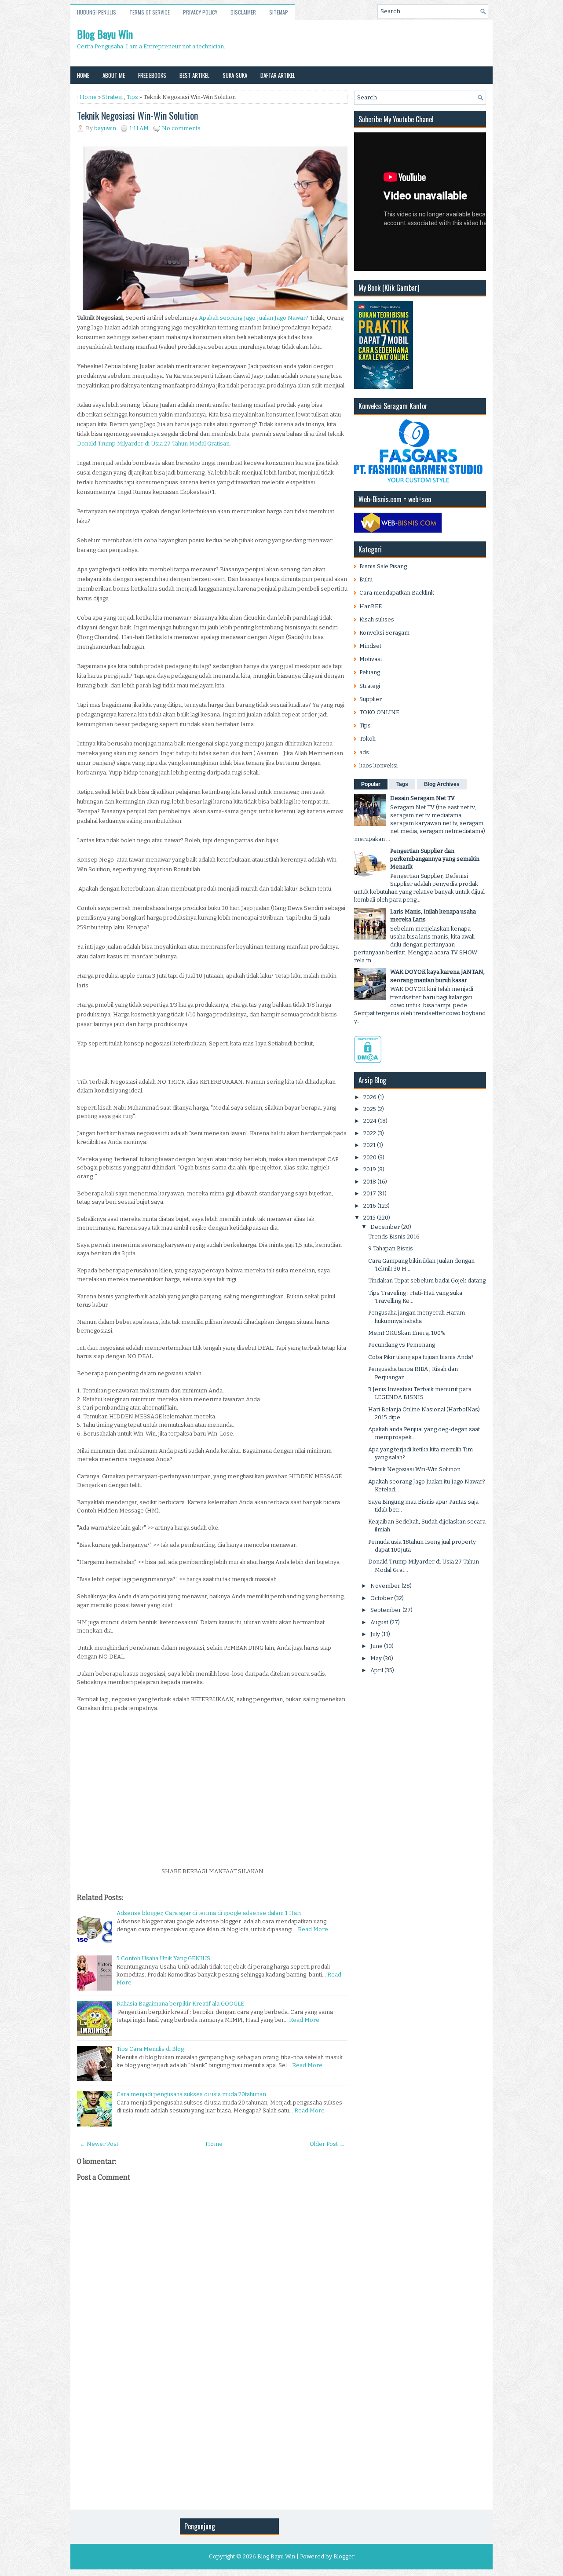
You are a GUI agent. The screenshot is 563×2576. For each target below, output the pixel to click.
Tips (132, 97)
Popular (371, 784)
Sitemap (279, 12)
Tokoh (367, 739)
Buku (366, 579)
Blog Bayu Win (105, 34)
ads (364, 752)
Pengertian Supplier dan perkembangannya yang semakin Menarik (435, 859)
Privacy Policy (200, 12)
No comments (181, 128)
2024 (370, 1121)
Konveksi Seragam (384, 633)
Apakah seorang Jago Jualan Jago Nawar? (254, 318)
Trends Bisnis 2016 (394, 1237)
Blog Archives (442, 784)
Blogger (344, 2556)
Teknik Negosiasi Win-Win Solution (137, 115)
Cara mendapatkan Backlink (397, 593)
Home (83, 75)
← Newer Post (99, 2144)
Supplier (371, 699)
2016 (370, 1206)
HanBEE (371, 606)
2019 (370, 1169)
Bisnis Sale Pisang (383, 566)
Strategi (112, 97)
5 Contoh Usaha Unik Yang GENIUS (163, 1958)
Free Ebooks (152, 75)
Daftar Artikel (278, 75)
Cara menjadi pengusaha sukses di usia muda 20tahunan (191, 2094)
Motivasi (371, 659)
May (376, 1658)
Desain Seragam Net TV (422, 798)
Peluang (370, 672)
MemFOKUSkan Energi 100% (407, 1333)
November (385, 1586)
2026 (370, 1097)
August (379, 1622)
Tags (402, 784)
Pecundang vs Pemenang (402, 1345)
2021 (369, 1145)
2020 (370, 1157)
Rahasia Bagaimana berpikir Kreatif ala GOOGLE (180, 2004)
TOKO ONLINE (379, 712)
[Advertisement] (212, 1801)
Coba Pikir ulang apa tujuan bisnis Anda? (421, 1357)
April (377, 1670)
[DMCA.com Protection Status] (368, 1061)
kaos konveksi (378, 765)
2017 (370, 1193)
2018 (370, 1182)
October (382, 1598)
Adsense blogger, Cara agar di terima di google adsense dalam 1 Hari (209, 1913)
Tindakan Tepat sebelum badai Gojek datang (427, 1281)
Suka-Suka (235, 75)
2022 (370, 1133)
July (375, 1634)
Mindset (370, 646)
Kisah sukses (377, 619)
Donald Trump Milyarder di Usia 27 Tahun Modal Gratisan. (155, 444)
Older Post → (327, 2144)
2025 (370, 1109)
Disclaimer (243, 12)
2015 (369, 1218)
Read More (313, 1929)
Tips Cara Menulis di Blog (150, 2049)
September (386, 1610)
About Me (114, 75)
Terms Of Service (150, 12)
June (377, 1646)
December (385, 1227)
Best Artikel (194, 75)
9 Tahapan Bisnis (391, 1248)
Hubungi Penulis (97, 12)
